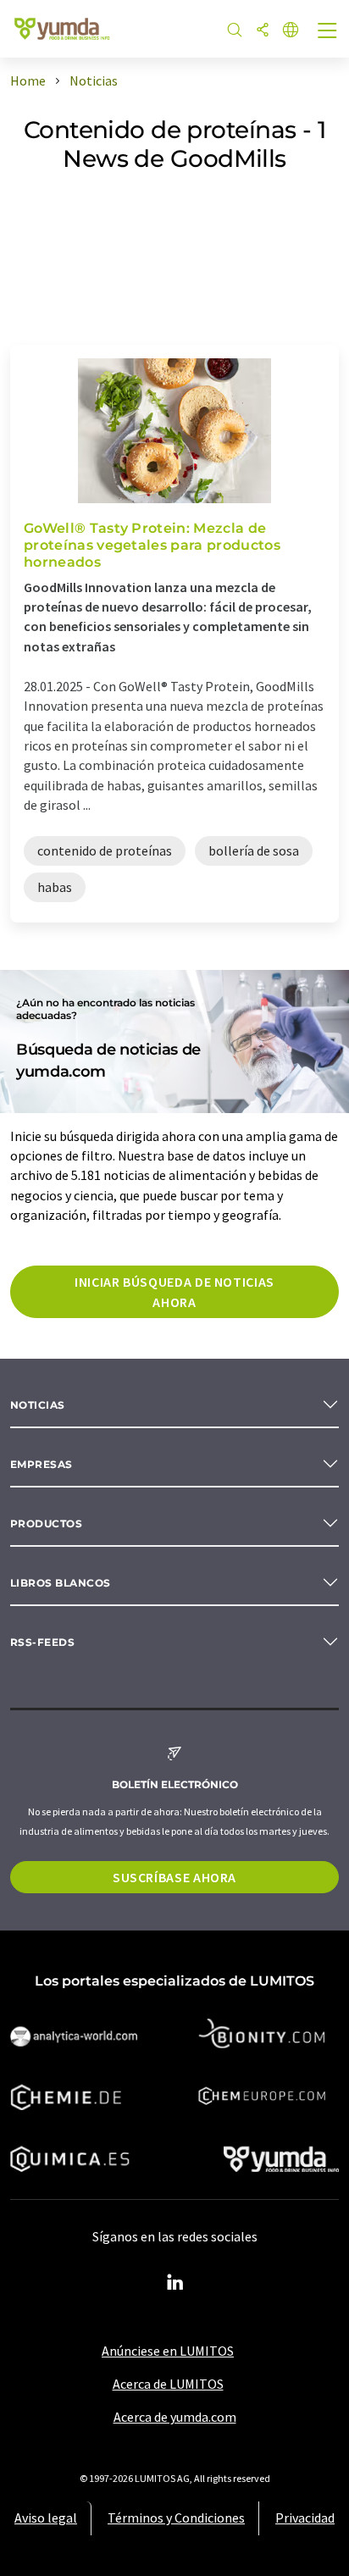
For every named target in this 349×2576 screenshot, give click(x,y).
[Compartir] (263, 31)
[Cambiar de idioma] (291, 31)
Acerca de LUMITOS (168, 2384)
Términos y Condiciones (176, 2518)
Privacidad (305, 2518)
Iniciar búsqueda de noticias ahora (174, 1292)
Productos (46, 1523)
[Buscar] (235, 31)
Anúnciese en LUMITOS (168, 2351)
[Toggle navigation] (328, 32)
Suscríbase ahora (174, 1877)
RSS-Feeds (42, 1642)
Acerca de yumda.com (175, 2417)
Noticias (38, 1405)
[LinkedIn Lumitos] (174, 2283)
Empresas (42, 1464)
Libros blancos (61, 1583)
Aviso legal (46, 2518)
